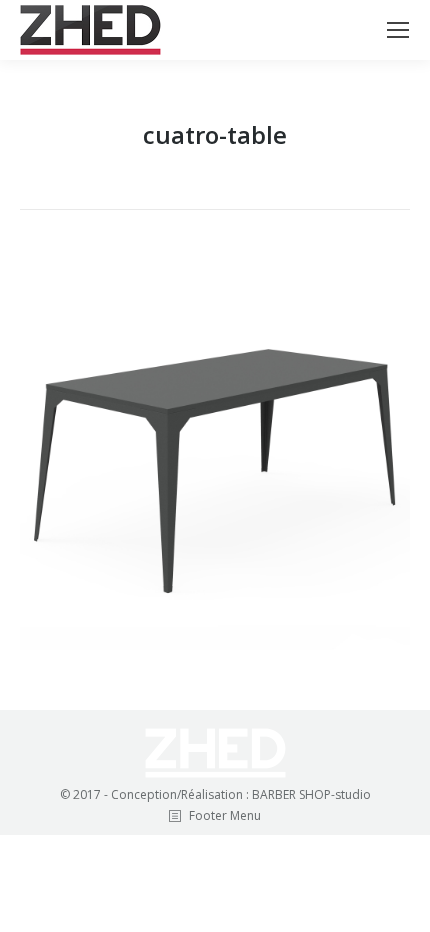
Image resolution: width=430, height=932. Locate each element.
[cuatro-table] (215, 455)
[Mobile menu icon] (398, 30)
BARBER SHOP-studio (311, 794)
